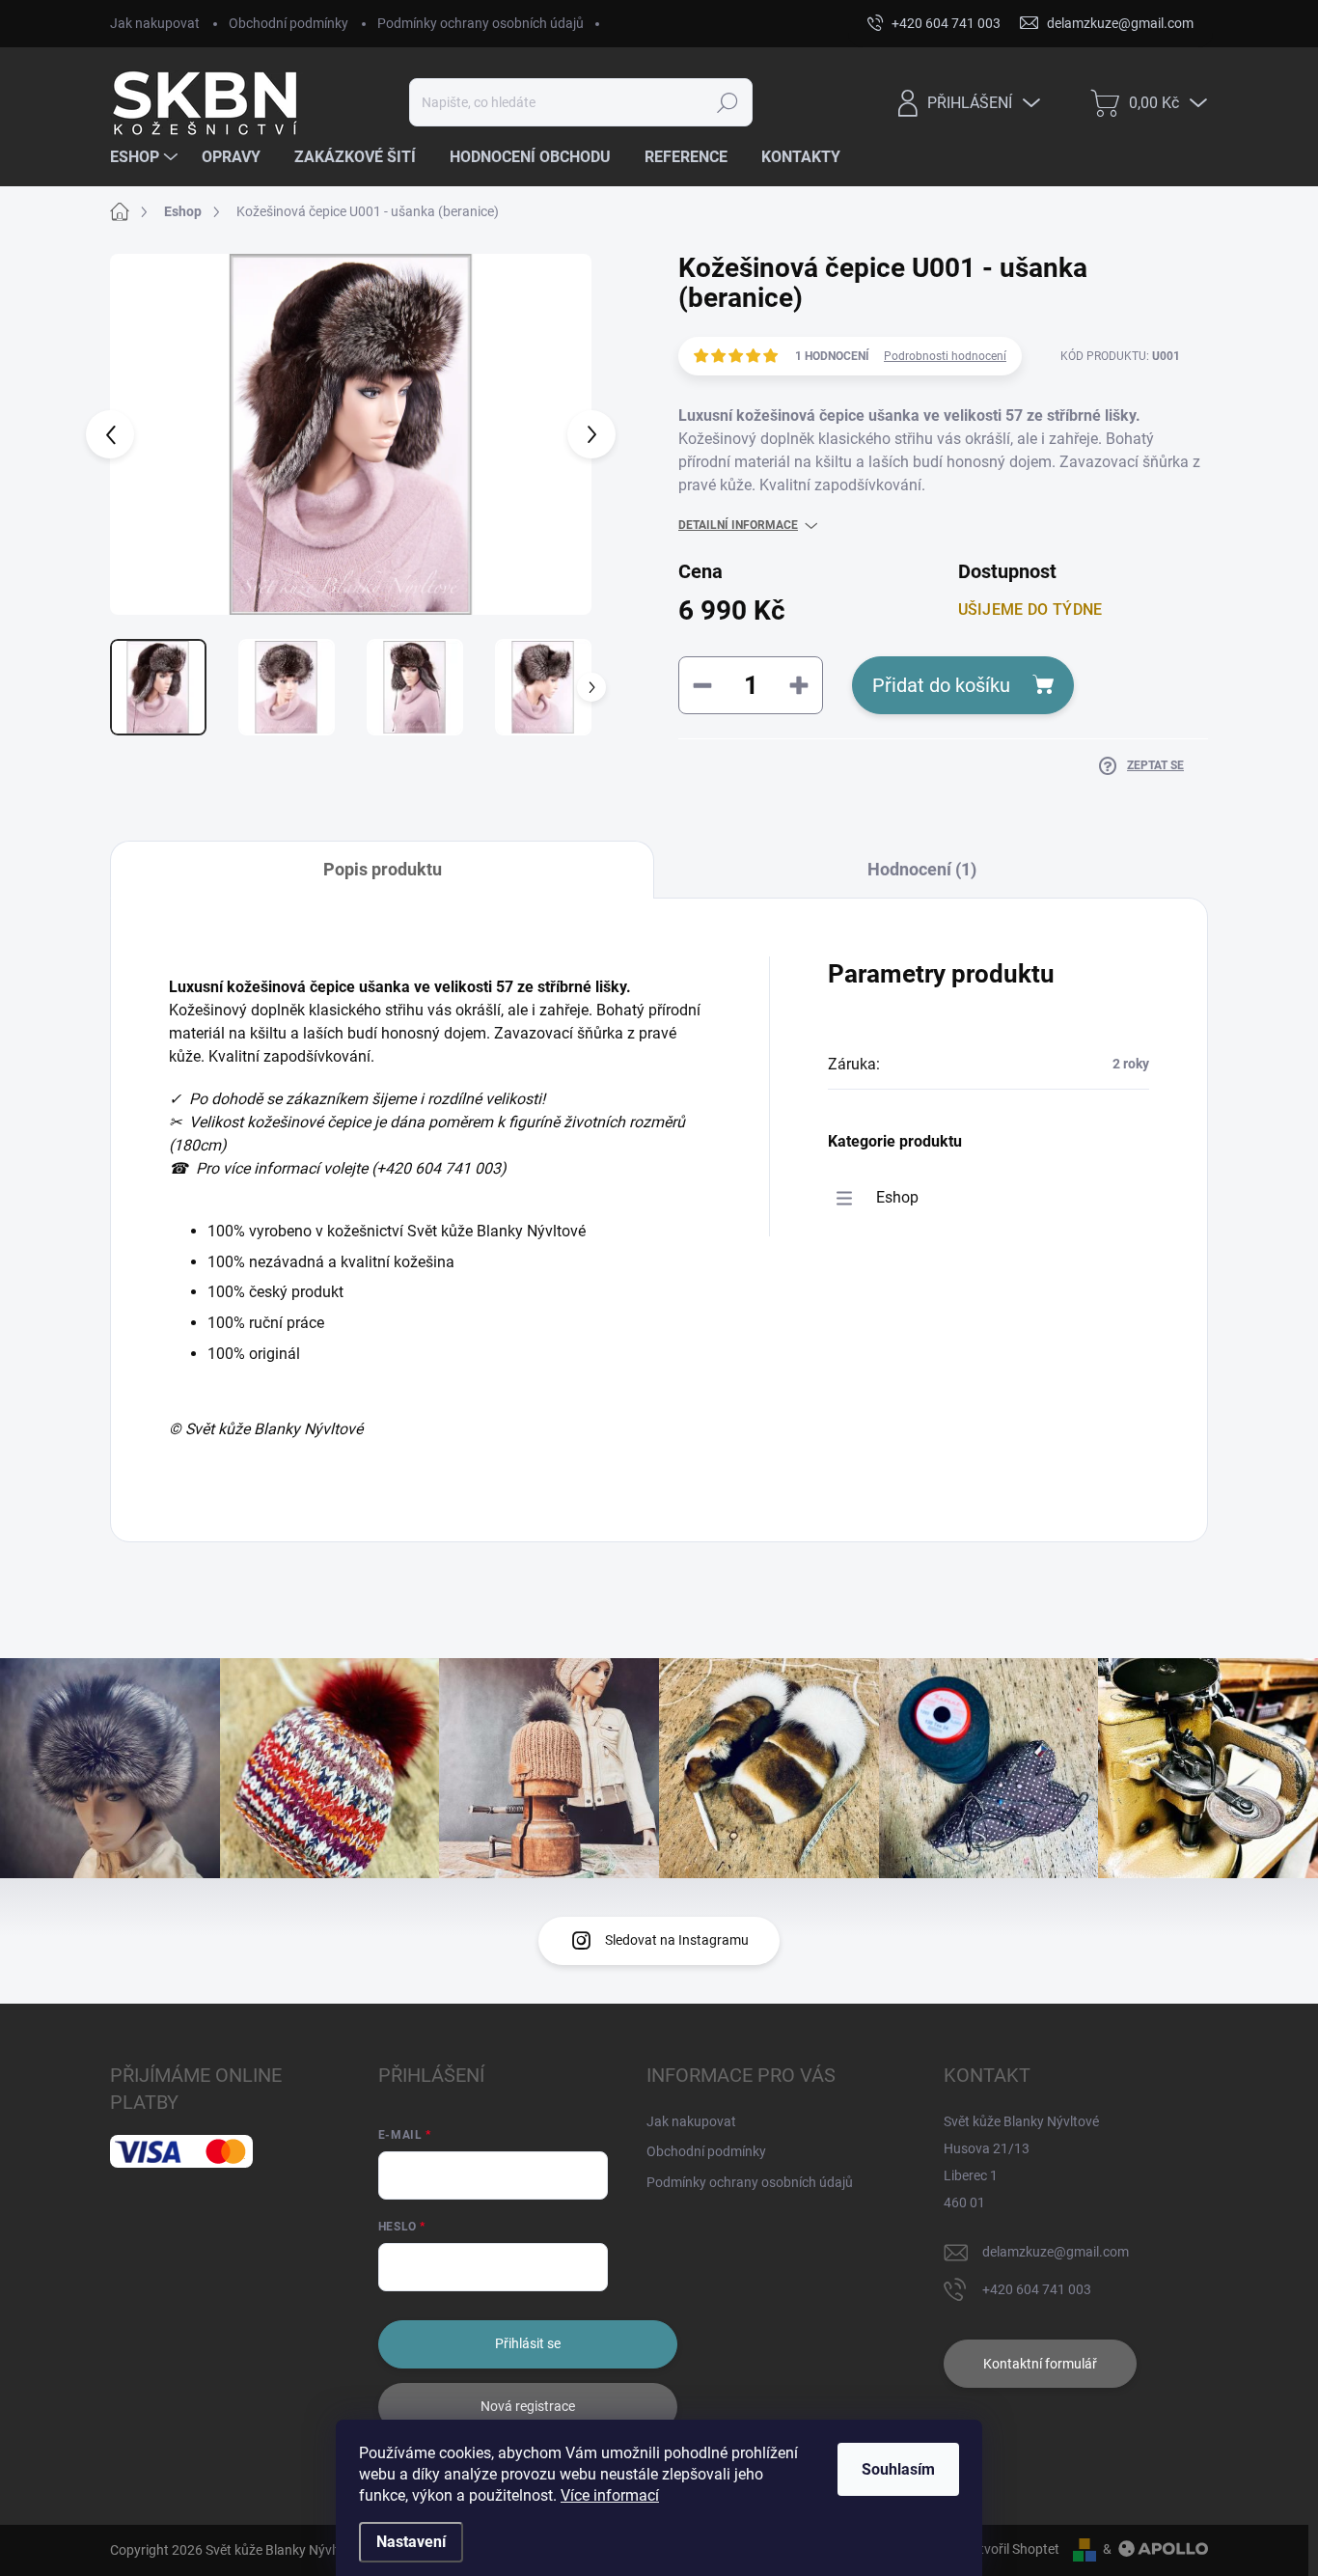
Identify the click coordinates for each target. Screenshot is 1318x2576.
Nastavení (411, 2542)
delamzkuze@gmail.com (1056, 2252)
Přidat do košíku (941, 685)
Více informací (610, 2495)
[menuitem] (146, 157)
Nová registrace (528, 2406)
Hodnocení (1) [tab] (922, 869)
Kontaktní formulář (1040, 2364)
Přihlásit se (528, 2343)
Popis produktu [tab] (383, 869)
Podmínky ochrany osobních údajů (481, 23)
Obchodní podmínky (288, 23)
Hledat (727, 102)
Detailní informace (738, 525)
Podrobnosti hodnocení (945, 356)
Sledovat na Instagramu (677, 1940)
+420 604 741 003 (1037, 2289)
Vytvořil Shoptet (1012, 2549)
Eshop (897, 1197)
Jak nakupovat (155, 23)
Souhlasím (898, 2469)
